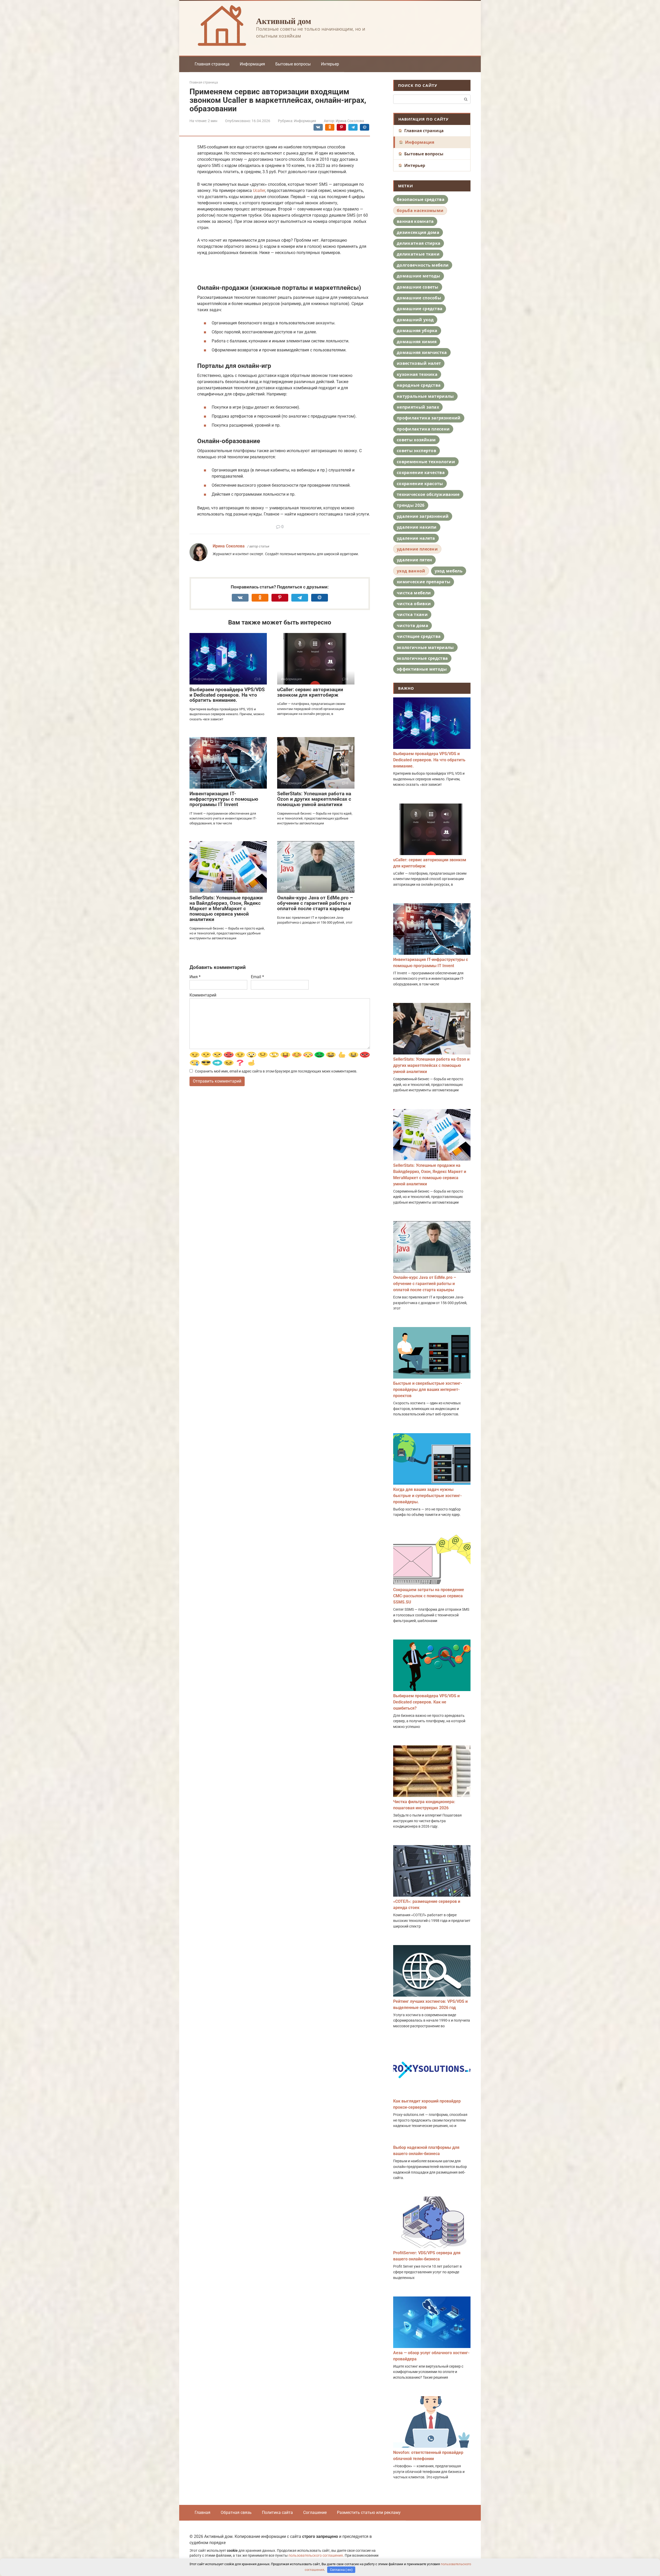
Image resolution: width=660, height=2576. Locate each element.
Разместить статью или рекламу (369, 2512)
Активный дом (284, 21)
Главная (203, 2512)
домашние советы (418, 287)
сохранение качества (421, 472)
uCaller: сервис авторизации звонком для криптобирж (310, 692)
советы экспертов (416, 451)
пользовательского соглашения (316, 2556)
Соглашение (315, 2512)
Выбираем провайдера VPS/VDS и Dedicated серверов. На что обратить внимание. (227, 695)
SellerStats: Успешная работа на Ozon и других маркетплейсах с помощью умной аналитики (314, 799)
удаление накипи (417, 527)
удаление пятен (414, 560)
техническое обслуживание (428, 494)
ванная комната (415, 221)
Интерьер (330, 64)
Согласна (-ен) (341, 2570)
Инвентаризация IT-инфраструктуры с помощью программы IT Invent (224, 799)
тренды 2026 (411, 505)
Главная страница (212, 64)
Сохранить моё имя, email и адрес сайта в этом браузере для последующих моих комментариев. (276, 1071)
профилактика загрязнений (429, 418)
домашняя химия (417, 342)
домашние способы (419, 298)
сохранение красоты (420, 484)
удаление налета (416, 538)
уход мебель (449, 571)
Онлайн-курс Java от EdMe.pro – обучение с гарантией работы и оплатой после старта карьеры (315, 903)
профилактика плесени (423, 429)
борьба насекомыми (420, 210)
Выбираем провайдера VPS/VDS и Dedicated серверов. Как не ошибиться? (426, 1702)
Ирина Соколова (229, 546)
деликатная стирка (419, 243)
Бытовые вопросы (293, 64)
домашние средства (420, 309)
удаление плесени (417, 549)
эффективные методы (422, 669)
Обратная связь (236, 2512)
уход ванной (411, 571)
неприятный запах (418, 407)
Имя (195, 977)
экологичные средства (422, 658)
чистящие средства (419, 636)
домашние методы (419, 276)
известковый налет (419, 363)
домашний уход (415, 320)
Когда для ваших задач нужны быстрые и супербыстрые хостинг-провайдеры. (427, 1496)
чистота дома (412, 626)
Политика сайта (277, 2512)
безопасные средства (421, 199)
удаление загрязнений (423, 516)
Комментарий (203, 995)
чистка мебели (414, 593)
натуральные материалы (425, 396)
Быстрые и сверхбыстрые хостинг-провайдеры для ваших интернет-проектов (428, 1390)
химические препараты (424, 582)
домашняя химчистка (422, 352)
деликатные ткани (418, 254)
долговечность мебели (423, 265)
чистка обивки (414, 604)
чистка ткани (412, 614)
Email (257, 977)
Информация (252, 64)
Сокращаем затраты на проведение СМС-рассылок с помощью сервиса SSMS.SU (429, 1596)
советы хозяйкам (416, 440)
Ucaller (259, 191)
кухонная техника (417, 374)
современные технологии (426, 462)
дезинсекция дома (418, 232)
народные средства (419, 385)
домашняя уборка (417, 331)
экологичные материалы (425, 647)
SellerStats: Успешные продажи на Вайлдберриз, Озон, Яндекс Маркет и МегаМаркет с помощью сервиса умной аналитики (226, 909)
